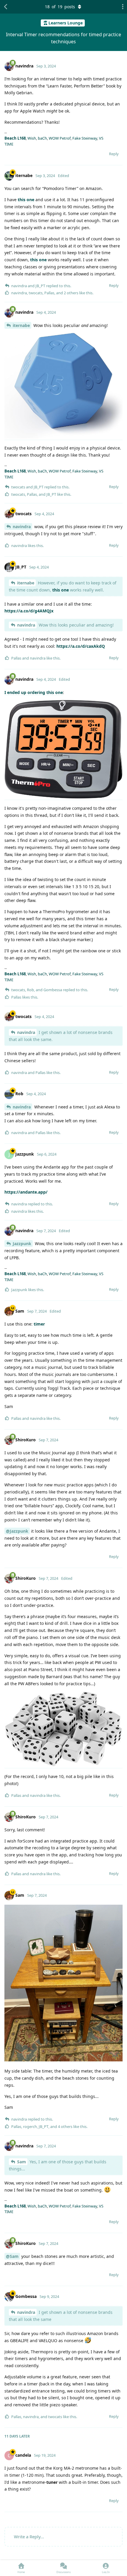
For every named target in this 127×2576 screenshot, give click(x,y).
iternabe (21, 325)
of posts (60, 7)
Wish (32, 138)
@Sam (12, 2256)
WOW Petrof (60, 138)
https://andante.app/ (26, 1192)
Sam (22, 2162)
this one (26, 200)
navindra (22, 527)
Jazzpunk (22, 1244)
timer (39, 1324)
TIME (9, 144)
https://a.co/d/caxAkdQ (81, 646)
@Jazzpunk (17, 1531)
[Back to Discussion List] (6, 7)
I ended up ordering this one (34, 692)
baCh (42, 138)
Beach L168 (15, 138)
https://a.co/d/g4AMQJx (29, 611)
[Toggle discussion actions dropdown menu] (121, 7)
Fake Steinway (85, 138)
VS (101, 138)
